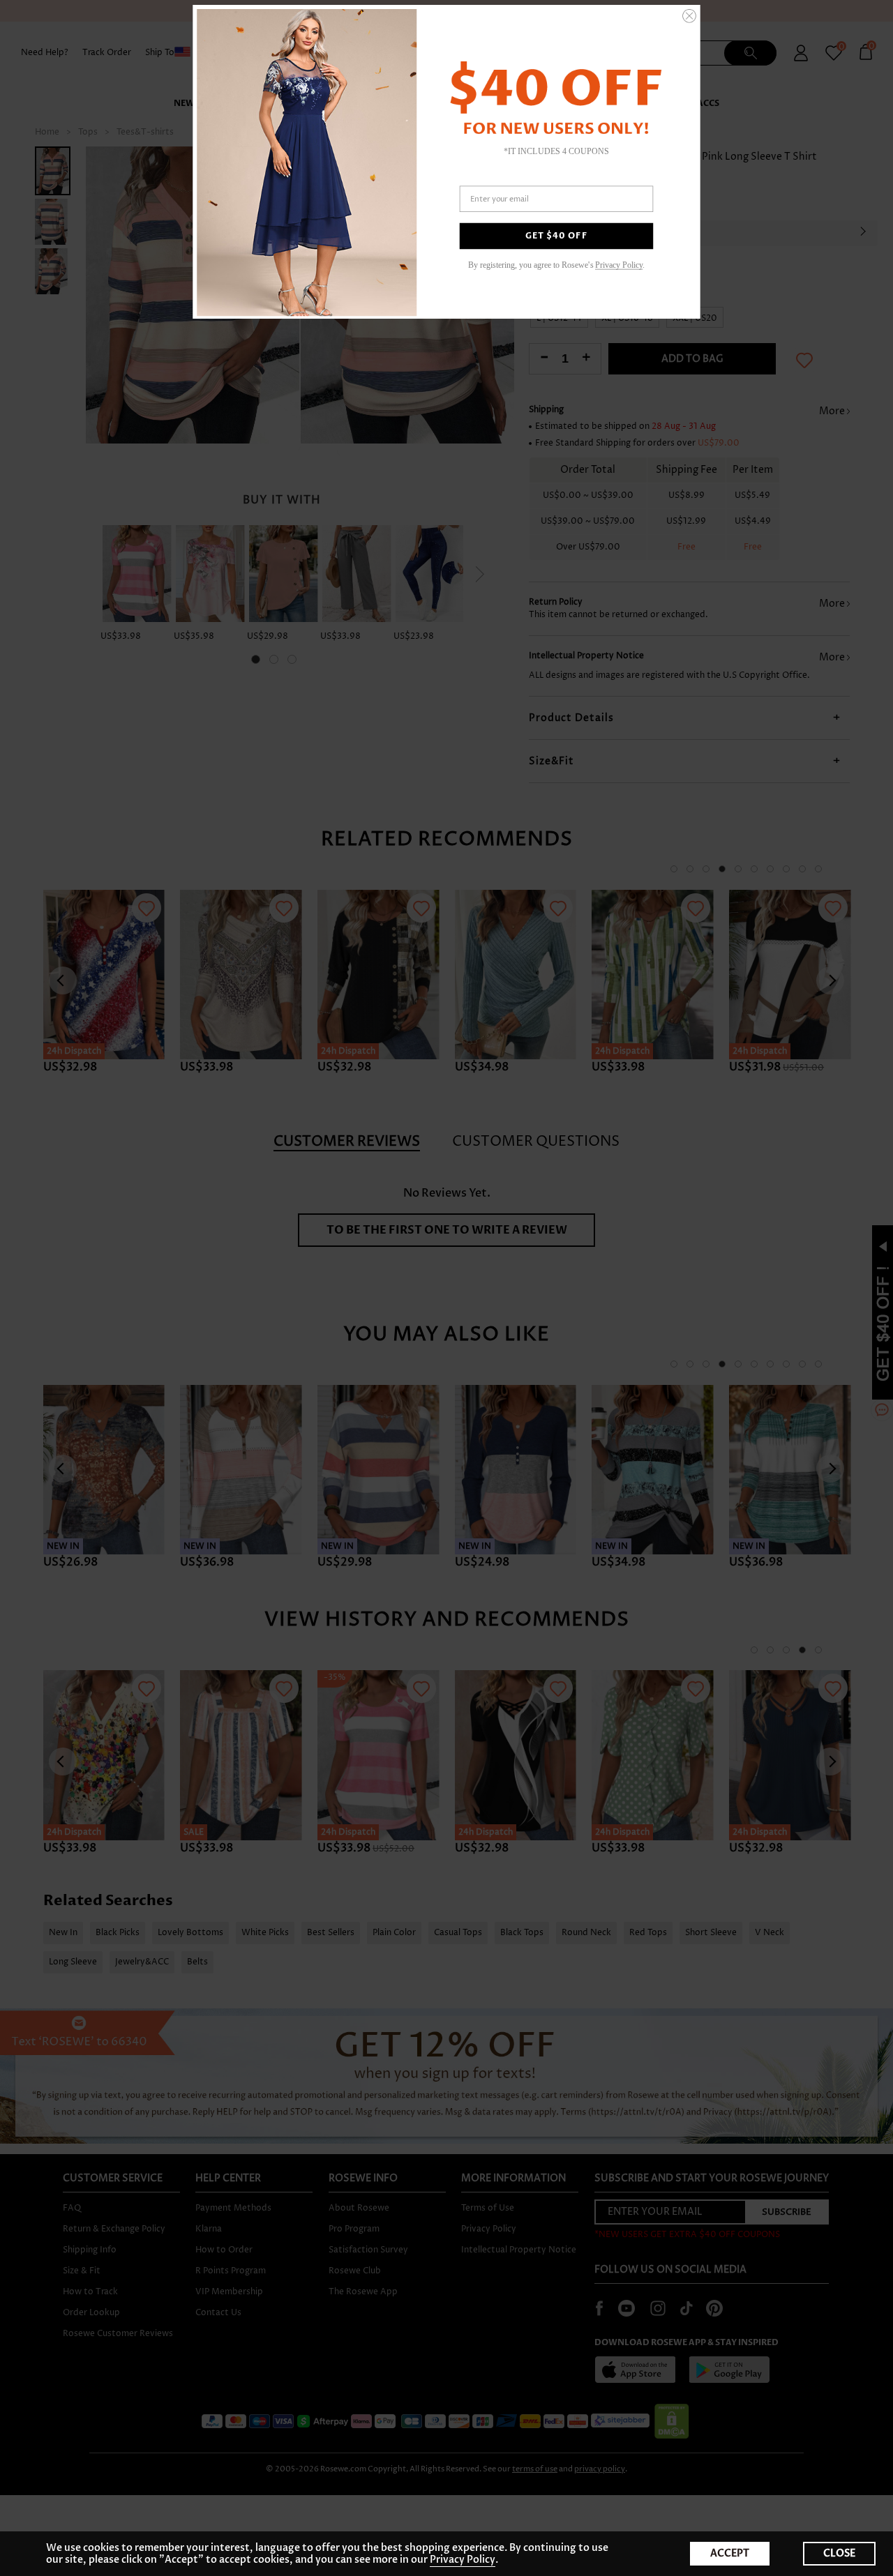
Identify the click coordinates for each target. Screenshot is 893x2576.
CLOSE (839, 2553)
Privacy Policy (463, 2560)
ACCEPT (730, 2553)
